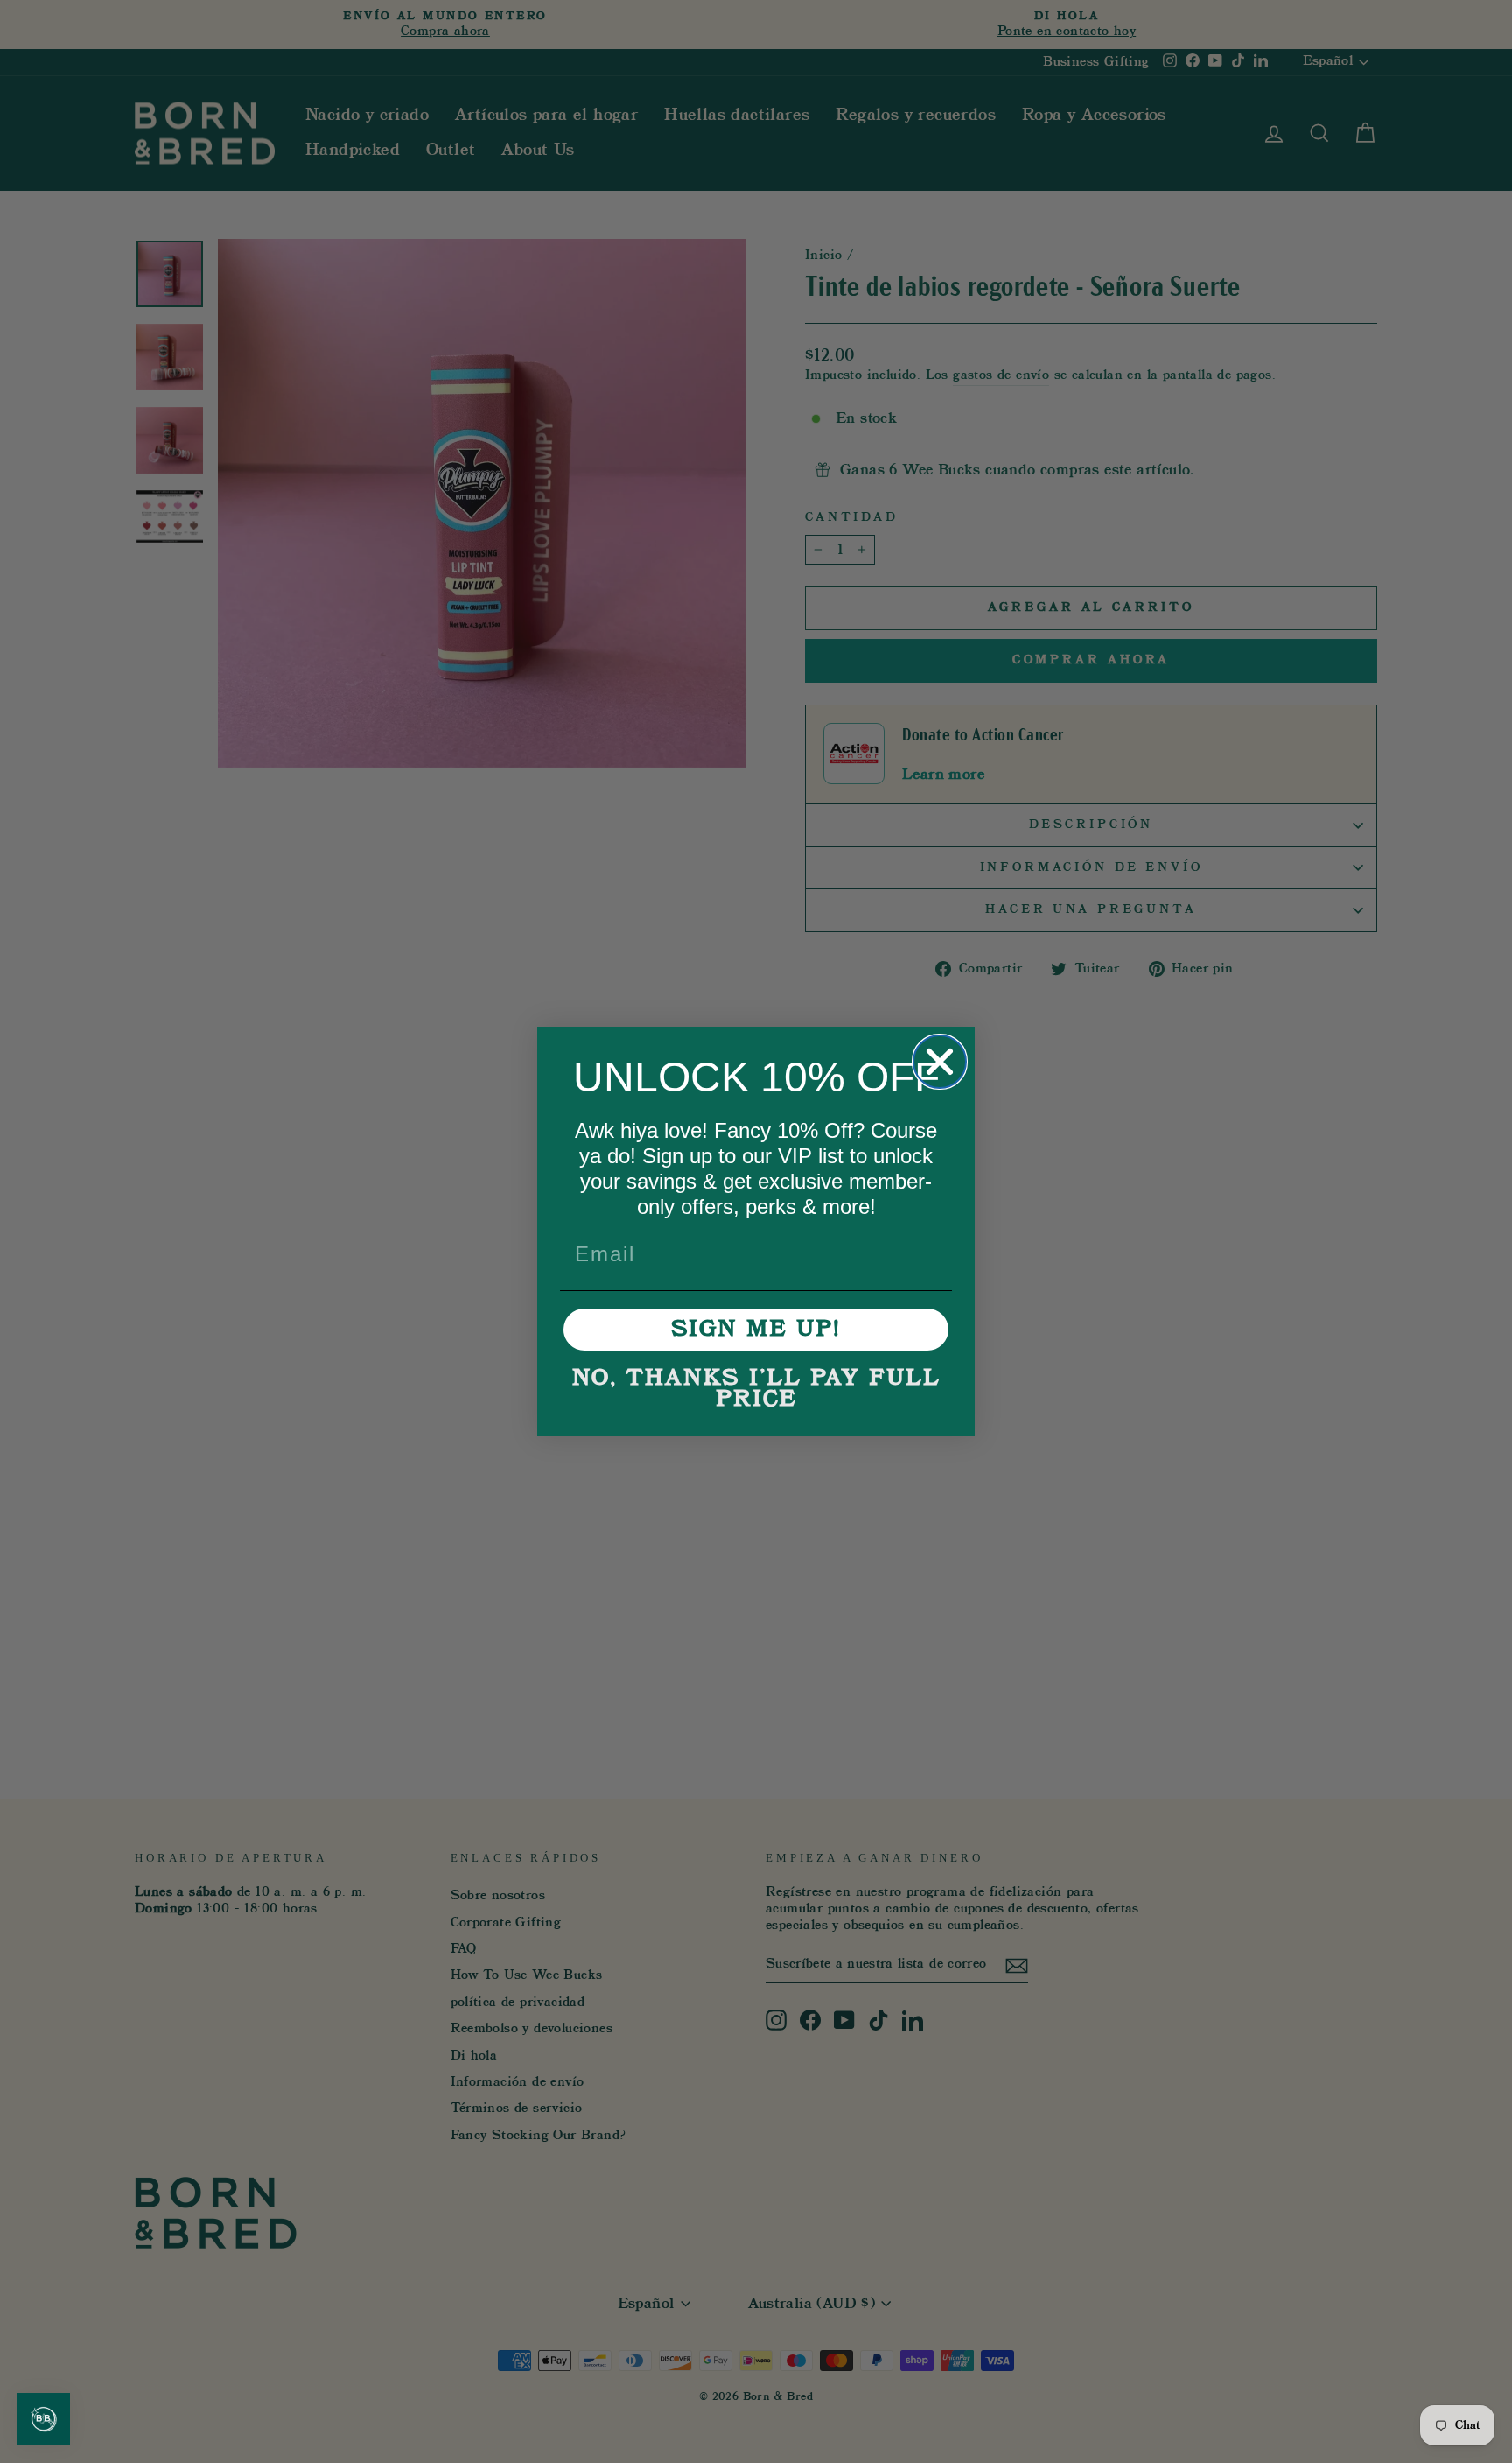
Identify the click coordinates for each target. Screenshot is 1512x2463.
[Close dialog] (940, 1062)
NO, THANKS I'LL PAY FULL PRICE (756, 1389)
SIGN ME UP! (756, 1330)
